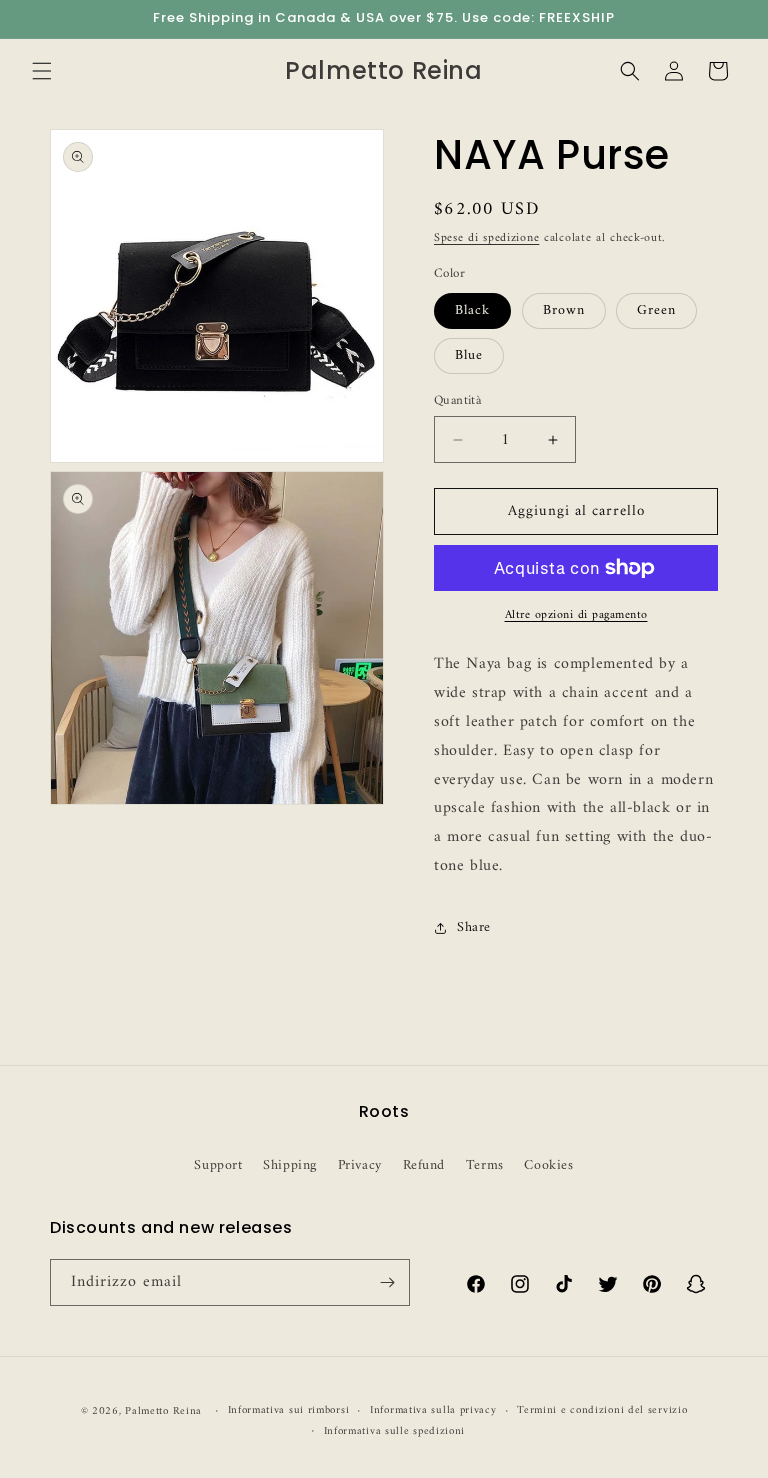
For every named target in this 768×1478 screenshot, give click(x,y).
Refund (424, 1165)
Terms (485, 1165)
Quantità (457, 401)
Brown (564, 310)
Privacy (360, 1165)
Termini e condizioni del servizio (602, 1411)
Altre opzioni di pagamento (576, 616)
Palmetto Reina (163, 1411)
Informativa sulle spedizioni (395, 1432)
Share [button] (474, 927)
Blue (469, 355)
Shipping (290, 1165)
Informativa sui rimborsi (289, 1411)
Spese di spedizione (486, 238)
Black (472, 310)
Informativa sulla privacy (433, 1411)
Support (218, 1165)
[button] (42, 71)
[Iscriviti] (387, 1282)
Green (656, 310)
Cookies (548, 1165)
